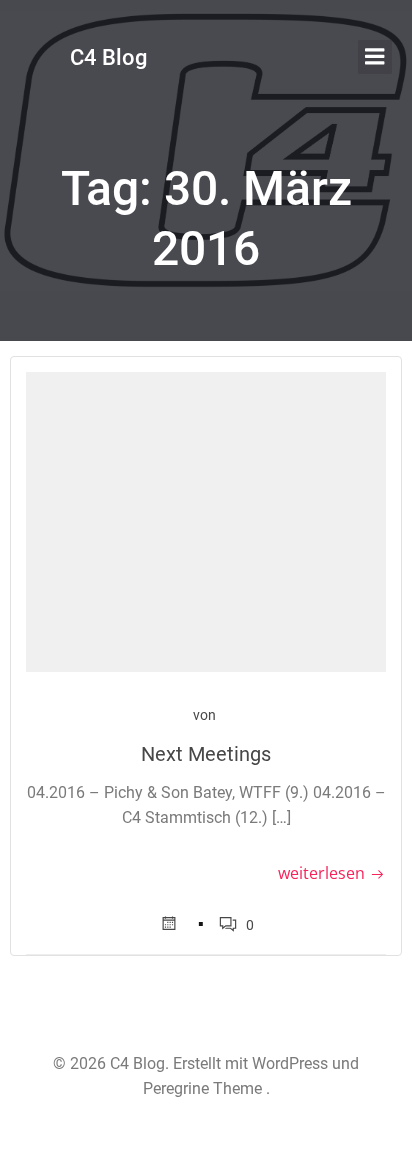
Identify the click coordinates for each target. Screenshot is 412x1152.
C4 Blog (108, 57)
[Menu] (375, 57)
